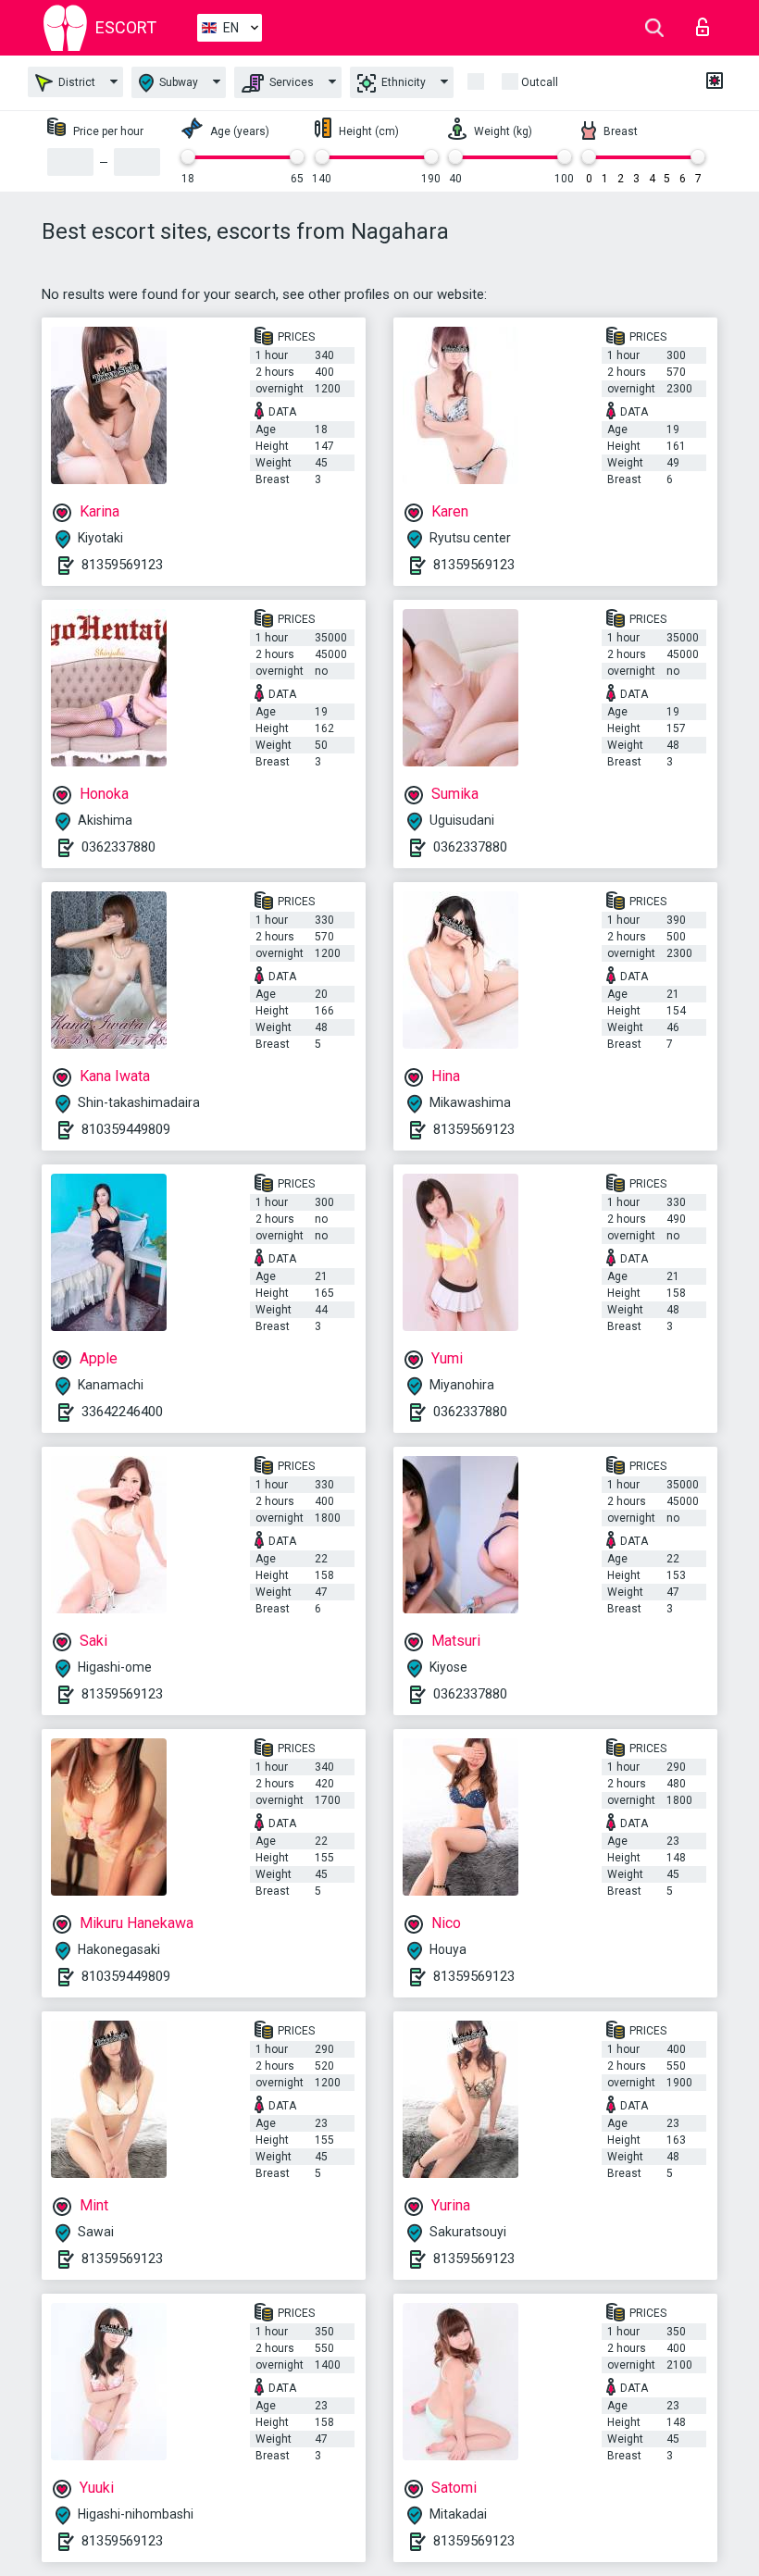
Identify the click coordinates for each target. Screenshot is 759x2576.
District (75, 82)
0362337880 (118, 847)
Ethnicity (402, 82)
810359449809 (126, 1129)
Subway (177, 82)
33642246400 (122, 1412)
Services (290, 82)
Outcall (540, 82)
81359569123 (122, 565)
